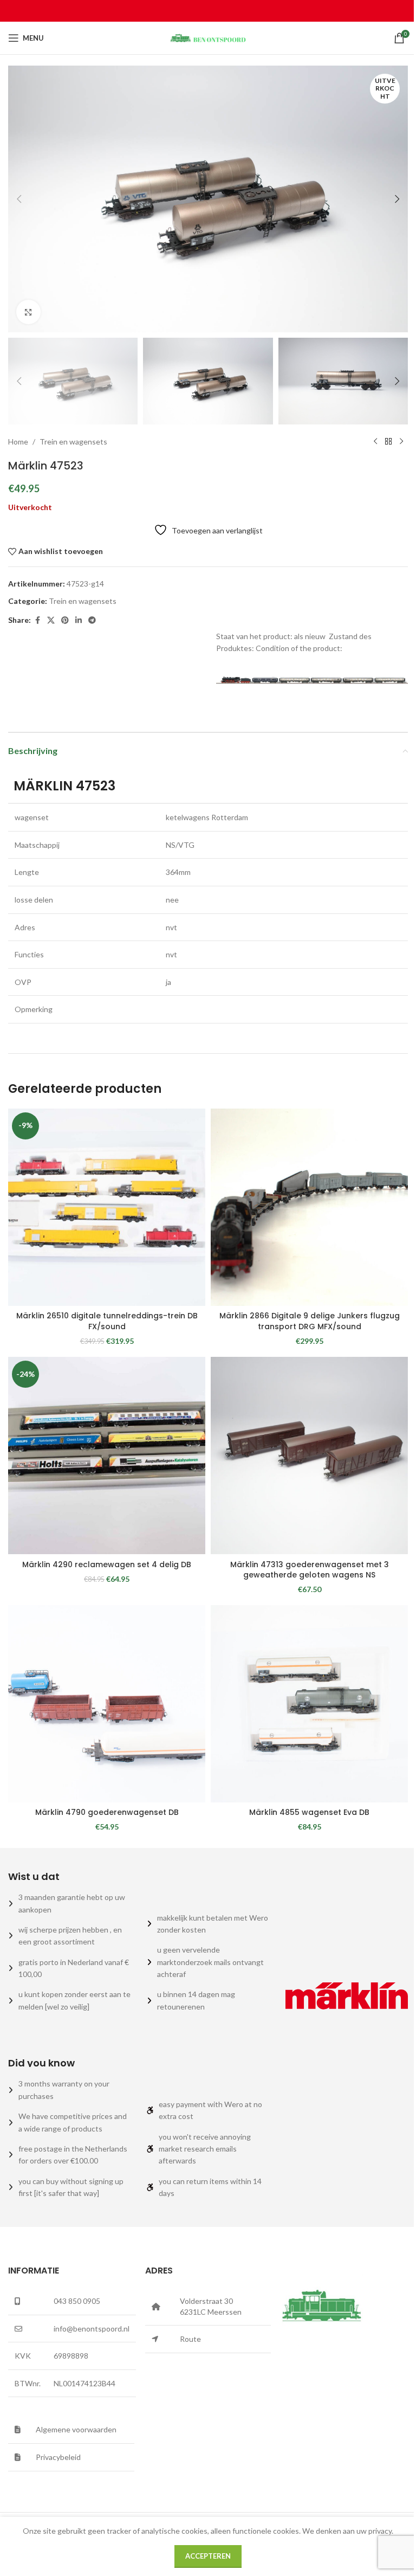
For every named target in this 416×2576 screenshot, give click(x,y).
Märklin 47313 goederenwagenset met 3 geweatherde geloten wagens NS (310, 1570)
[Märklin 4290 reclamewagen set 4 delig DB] (107, 1456)
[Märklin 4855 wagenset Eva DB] (309, 1704)
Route (190, 2339)
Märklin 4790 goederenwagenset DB (107, 1812)
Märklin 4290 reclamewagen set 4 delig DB (107, 1564)
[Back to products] (388, 442)
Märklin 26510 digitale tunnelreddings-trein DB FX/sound (107, 1321)
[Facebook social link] (37, 620)
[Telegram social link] (92, 620)
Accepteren (208, 2556)
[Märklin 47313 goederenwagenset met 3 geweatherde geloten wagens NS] (309, 1456)
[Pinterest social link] (65, 620)
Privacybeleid (58, 2457)
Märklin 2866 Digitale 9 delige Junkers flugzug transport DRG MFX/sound (310, 1321)
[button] (19, 199)
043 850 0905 (77, 2301)
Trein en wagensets (73, 442)
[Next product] (401, 442)
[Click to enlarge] (28, 312)
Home (18, 442)
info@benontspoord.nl (92, 2329)
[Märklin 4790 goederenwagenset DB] (107, 1704)
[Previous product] (375, 442)
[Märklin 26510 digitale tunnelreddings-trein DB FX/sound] (107, 1207)
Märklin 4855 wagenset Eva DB (309, 1812)
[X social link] (51, 620)
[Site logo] (208, 37)
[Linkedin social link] (79, 620)
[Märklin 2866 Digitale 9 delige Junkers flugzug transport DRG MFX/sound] (309, 1207)
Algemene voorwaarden (76, 2429)
